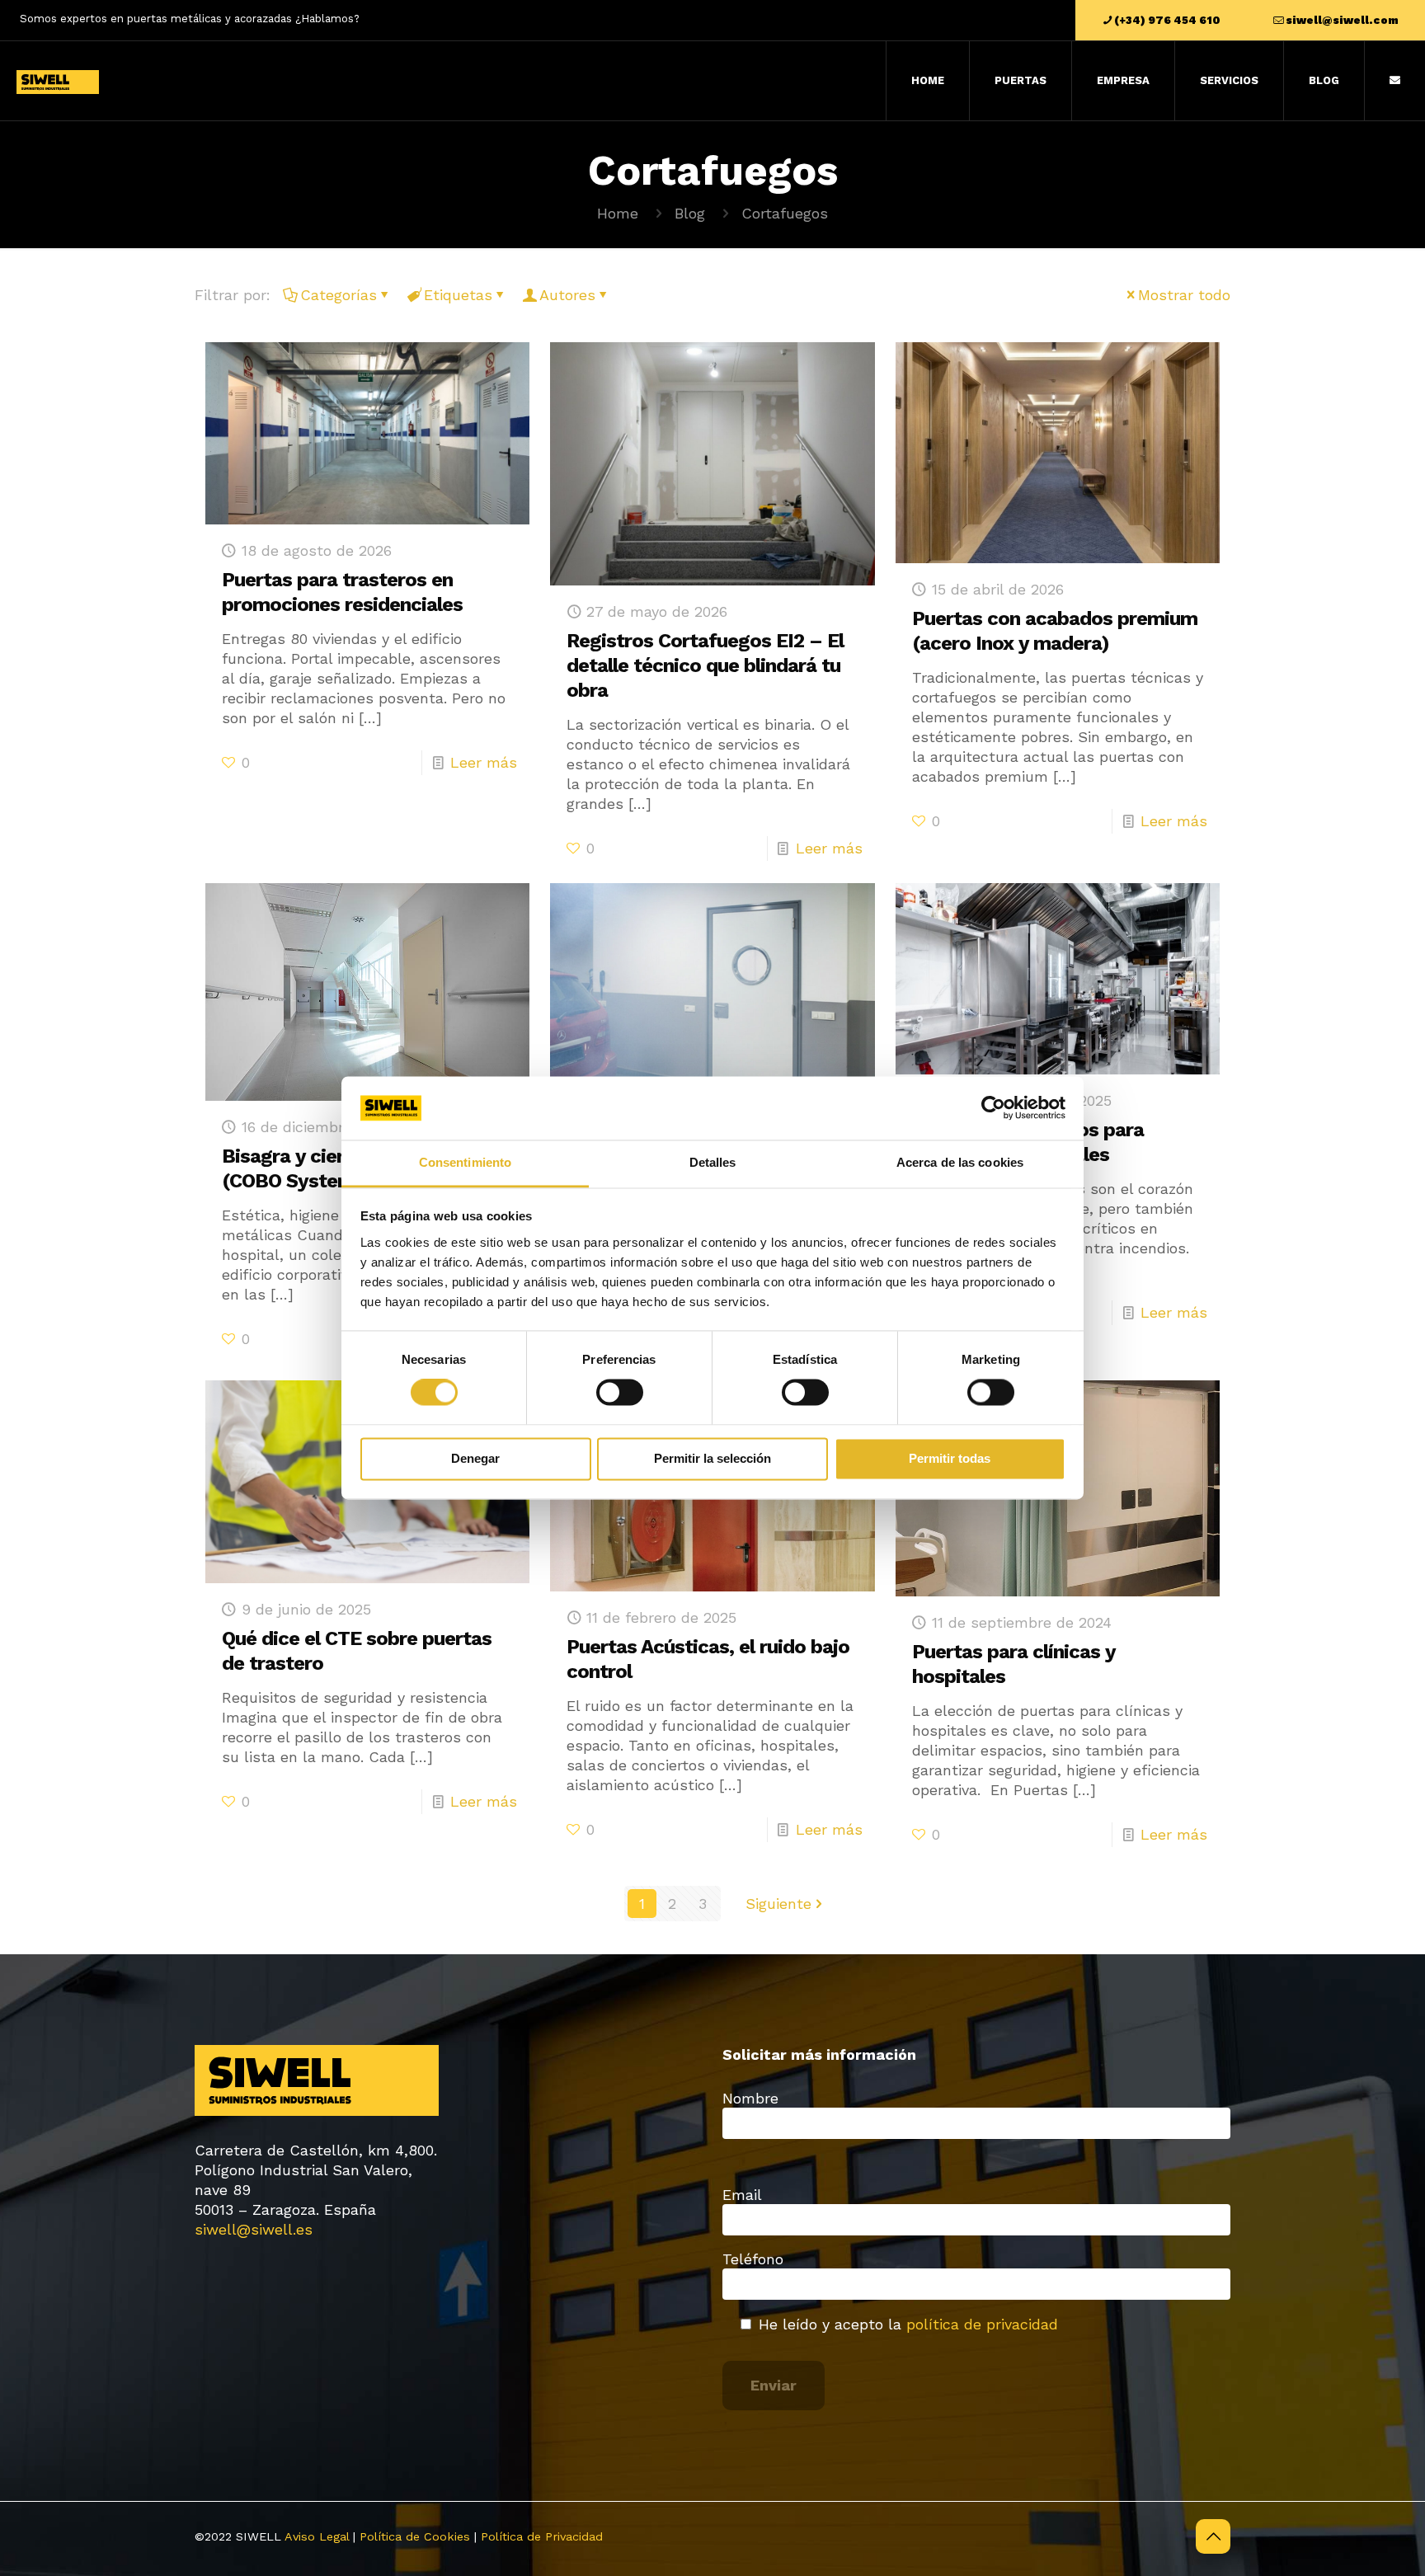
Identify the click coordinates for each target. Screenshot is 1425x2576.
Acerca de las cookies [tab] (960, 1162)
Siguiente (778, 1904)
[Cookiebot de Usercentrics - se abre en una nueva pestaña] (993, 1108)
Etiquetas (458, 295)
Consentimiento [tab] (465, 1162)
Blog (690, 213)
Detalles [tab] (713, 1162)
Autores (567, 295)
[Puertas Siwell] (58, 81)
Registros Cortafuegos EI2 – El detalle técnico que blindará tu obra (705, 665)
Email (742, 2195)
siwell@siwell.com (1342, 20)
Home (618, 213)
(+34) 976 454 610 (1167, 20)
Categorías (339, 295)
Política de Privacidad (542, 2536)
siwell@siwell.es (254, 2229)
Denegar (475, 1458)
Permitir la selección (712, 1458)
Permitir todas (950, 1458)
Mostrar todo (1184, 295)
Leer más (484, 762)
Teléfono (753, 2259)
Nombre (750, 2098)
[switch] (620, 1393)
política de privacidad (982, 2324)
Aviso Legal (317, 2536)
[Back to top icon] (1213, 2536)
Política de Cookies (415, 2536)
